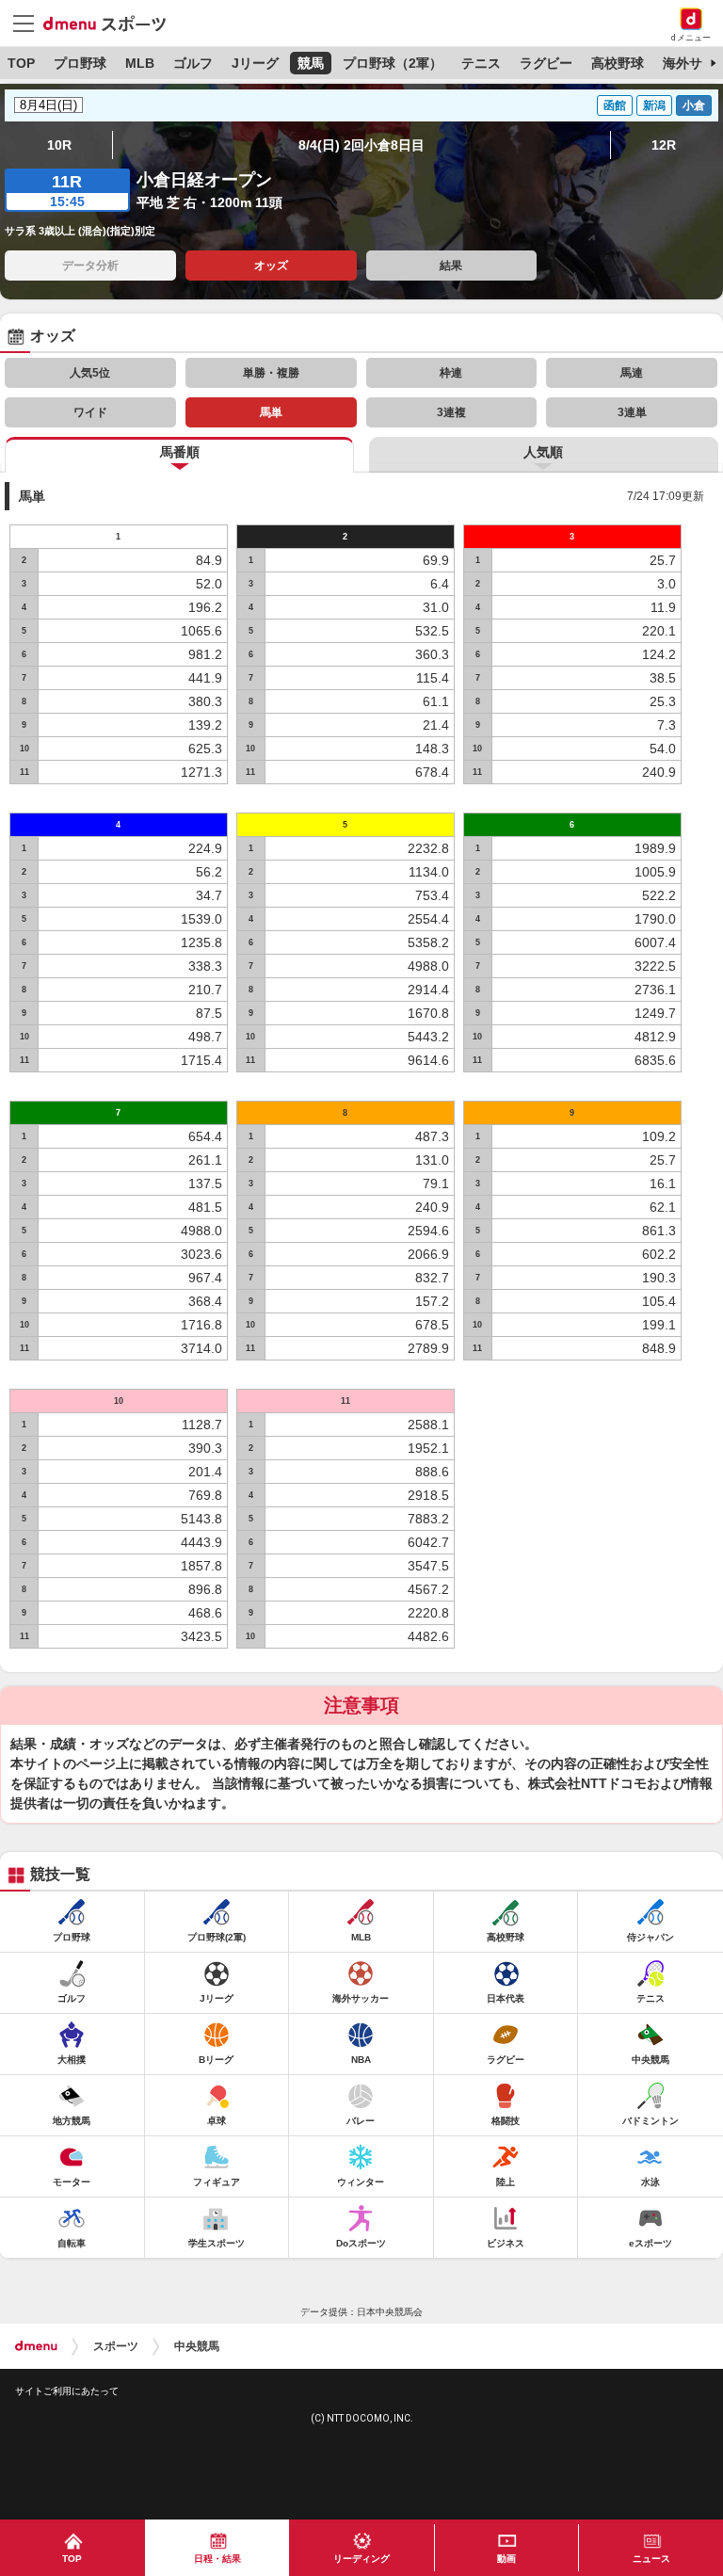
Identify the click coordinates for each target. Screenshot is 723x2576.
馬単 (271, 412)
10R (59, 145)
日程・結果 (217, 2559)
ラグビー (546, 63)
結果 (451, 266)
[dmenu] (36, 2346)
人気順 (543, 452)
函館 (615, 105)
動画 (506, 2559)
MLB (140, 63)
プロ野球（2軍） (393, 63)
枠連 (451, 373)
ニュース (651, 2559)
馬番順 (180, 452)
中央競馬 (197, 2346)
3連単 (632, 412)
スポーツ (116, 2346)
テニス (481, 63)
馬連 (632, 373)
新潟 (654, 105)
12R (664, 145)
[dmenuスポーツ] (112, 23)
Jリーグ (255, 63)
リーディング (361, 2559)
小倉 (694, 105)
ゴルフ (193, 63)
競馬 (311, 63)
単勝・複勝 (271, 373)
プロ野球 (80, 63)
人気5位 (90, 373)
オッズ (271, 266)
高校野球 (618, 63)
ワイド (90, 412)
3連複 (451, 412)
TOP (21, 63)
